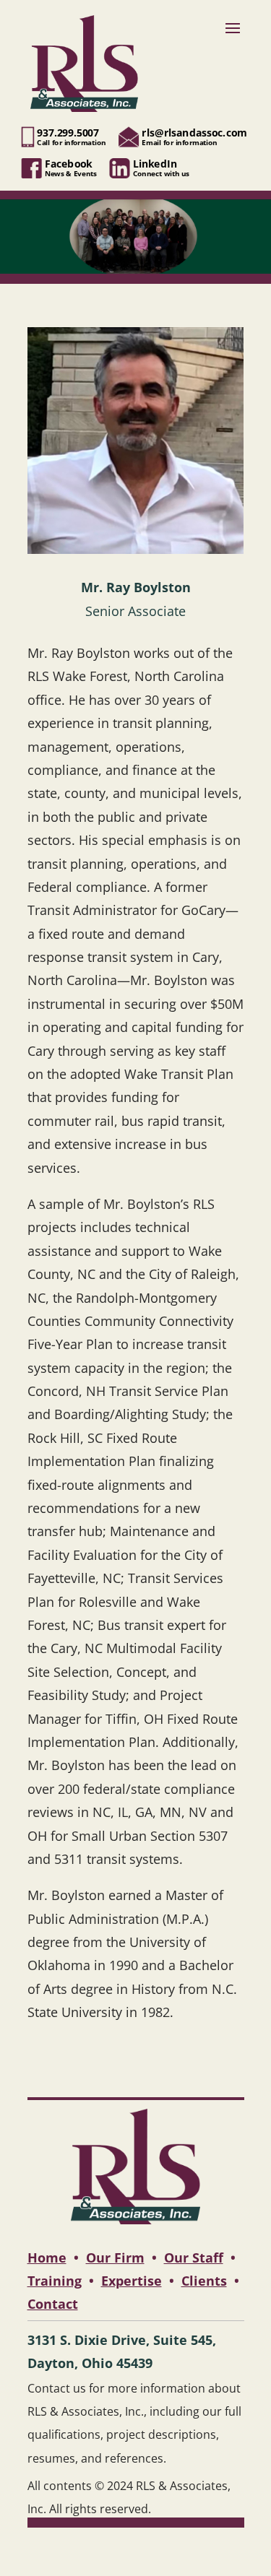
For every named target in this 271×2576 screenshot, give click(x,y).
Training (55, 2281)
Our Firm (115, 2258)
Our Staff (194, 2258)
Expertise (132, 2281)
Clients (204, 2281)
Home (47, 2258)
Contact (53, 2304)
